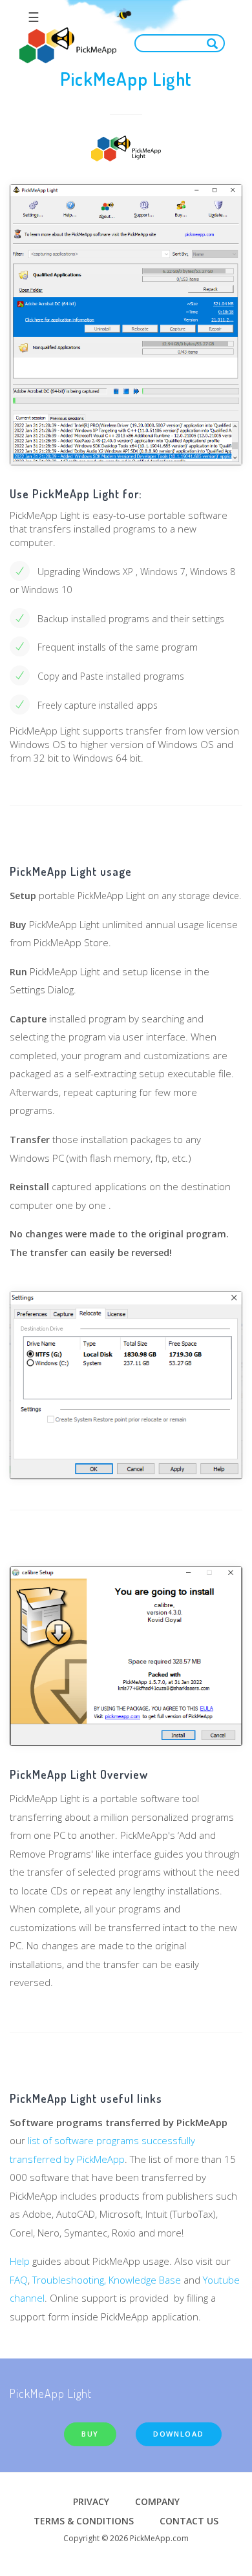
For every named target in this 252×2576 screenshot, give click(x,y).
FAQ (19, 2280)
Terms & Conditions (84, 2521)
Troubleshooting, (69, 2280)
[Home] (68, 46)
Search (215, 43)
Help (20, 2261)
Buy (90, 2434)
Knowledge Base (146, 2280)
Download (179, 2434)
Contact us (189, 2521)
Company (157, 2501)
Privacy (91, 2501)
